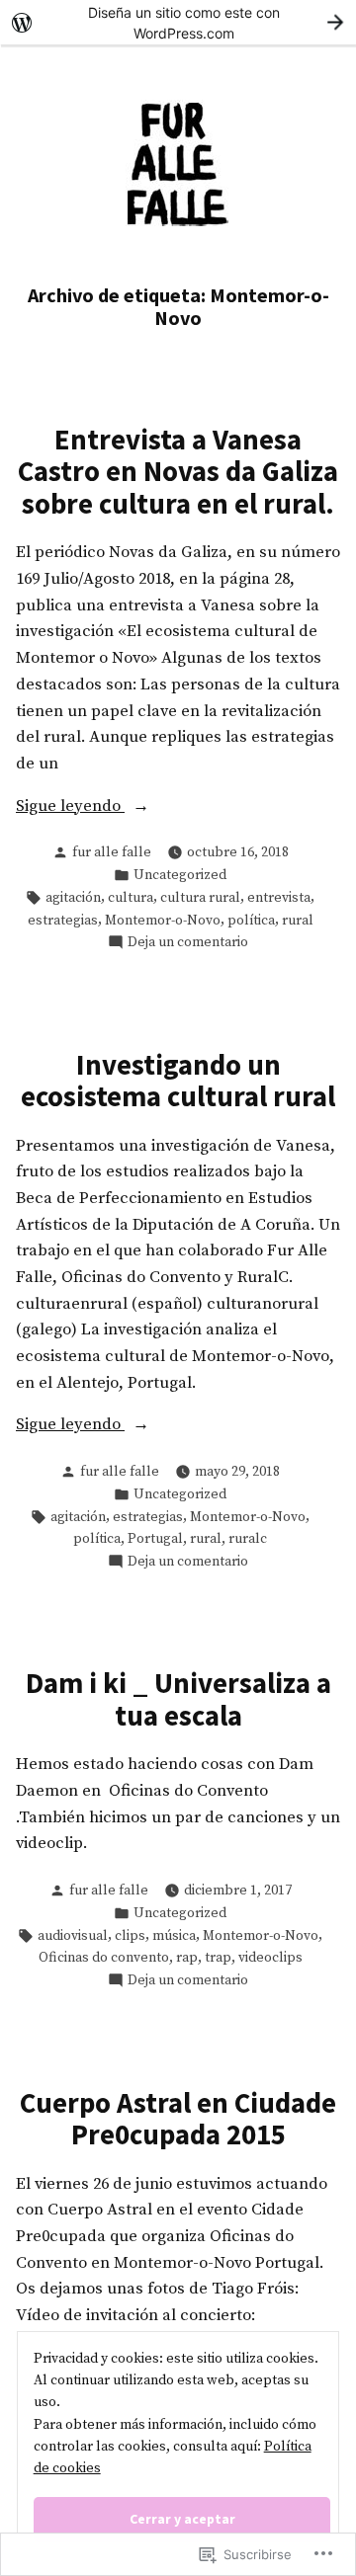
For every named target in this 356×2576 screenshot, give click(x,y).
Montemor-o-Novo (163, 921)
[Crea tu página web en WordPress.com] (178, 22)
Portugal (155, 1539)
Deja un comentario (188, 943)
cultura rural (200, 898)
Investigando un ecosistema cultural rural (178, 1081)
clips (130, 1936)
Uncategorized (180, 875)
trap (218, 1958)
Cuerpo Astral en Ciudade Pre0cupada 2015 (178, 2119)
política (251, 921)
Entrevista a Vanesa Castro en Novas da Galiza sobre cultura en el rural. (178, 472)
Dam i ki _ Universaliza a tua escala (178, 1699)
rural (298, 921)
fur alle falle (112, 852)
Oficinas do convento (104, 1958)
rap (187, 1958)
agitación (73, 898)
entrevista (279, 898)
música (174, 1936)
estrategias (63, 921)
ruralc (248, 1539)
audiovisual (73, 1936)
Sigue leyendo (70, 808)
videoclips (270, 1958)
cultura (131, 898)
